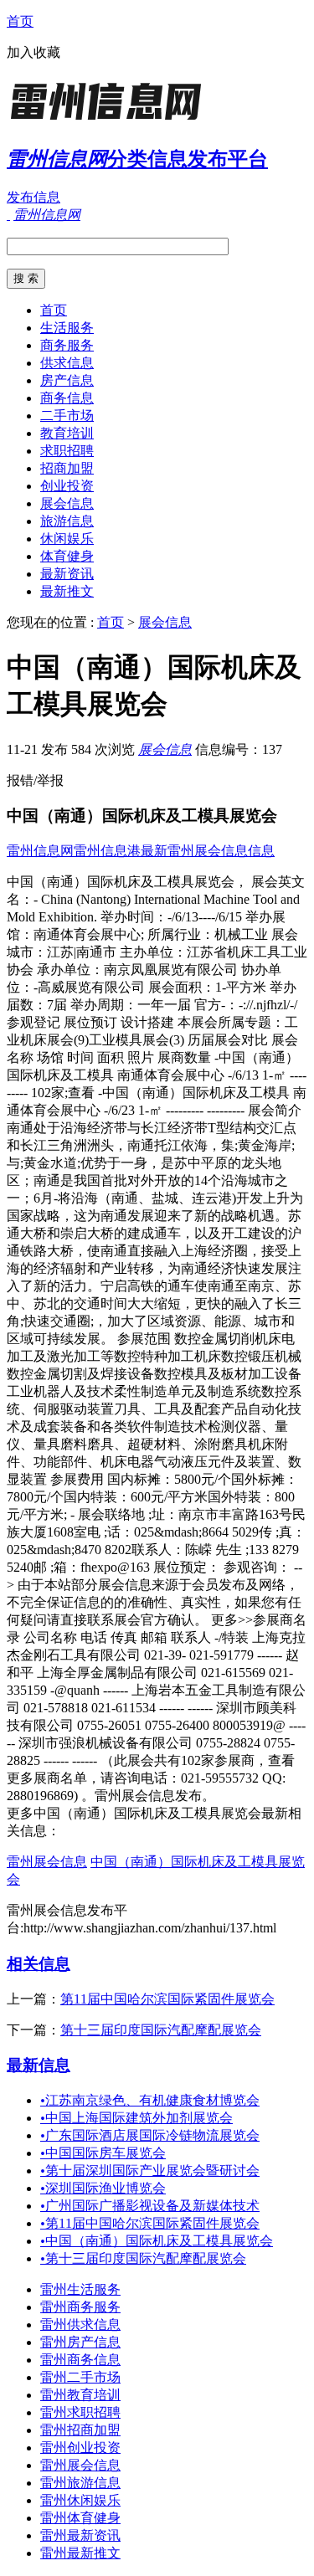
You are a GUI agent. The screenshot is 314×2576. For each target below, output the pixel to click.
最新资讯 (67, 574)
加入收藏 (33, 52)
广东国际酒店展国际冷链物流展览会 (150, 2135)
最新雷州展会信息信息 (208, 851)
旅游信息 (67, 521)
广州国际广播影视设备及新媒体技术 (150, 2206)
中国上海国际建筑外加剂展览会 (136, 2118)
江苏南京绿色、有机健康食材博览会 (150, 2100)
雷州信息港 (107, 851)
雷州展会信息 (47, 1862)
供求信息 (67, 363)
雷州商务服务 (80, 2307)
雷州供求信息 (80, 2325)
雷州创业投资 (80, 2448)
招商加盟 (67, 468)
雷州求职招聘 (80, 2412)
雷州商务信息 (80, 2360)
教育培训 (67, 433)
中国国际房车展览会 (103, 2153)
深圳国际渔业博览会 (103, 2188)
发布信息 (33, 197)
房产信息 (67, 380)
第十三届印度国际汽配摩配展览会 (161, 2030)
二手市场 (67, 416)
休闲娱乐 (67, 539)
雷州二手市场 (80, 2377)
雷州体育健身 (80, 2518)
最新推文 (67, 591)
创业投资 (67, 486)
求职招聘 (67, 451)
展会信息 (67, 503)
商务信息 (67, 398)
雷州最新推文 (80, 2553)
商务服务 (67, 345)
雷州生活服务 (80, 2289)
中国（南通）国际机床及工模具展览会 (157, 2241)
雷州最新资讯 (80, 2535)
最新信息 (39, 2065)
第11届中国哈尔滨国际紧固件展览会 (167, 1999)
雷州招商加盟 (80, 2430)
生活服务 (67, 328)
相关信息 (39, 1964)
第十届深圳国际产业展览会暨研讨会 (150, 2171)
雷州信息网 (40, 851)
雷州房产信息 (80, 2342)
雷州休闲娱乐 (80, 2500)
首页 (20, 21)
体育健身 (67, 556)
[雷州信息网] (111, 121)
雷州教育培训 (80, 2395)
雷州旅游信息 (80, 2483)
